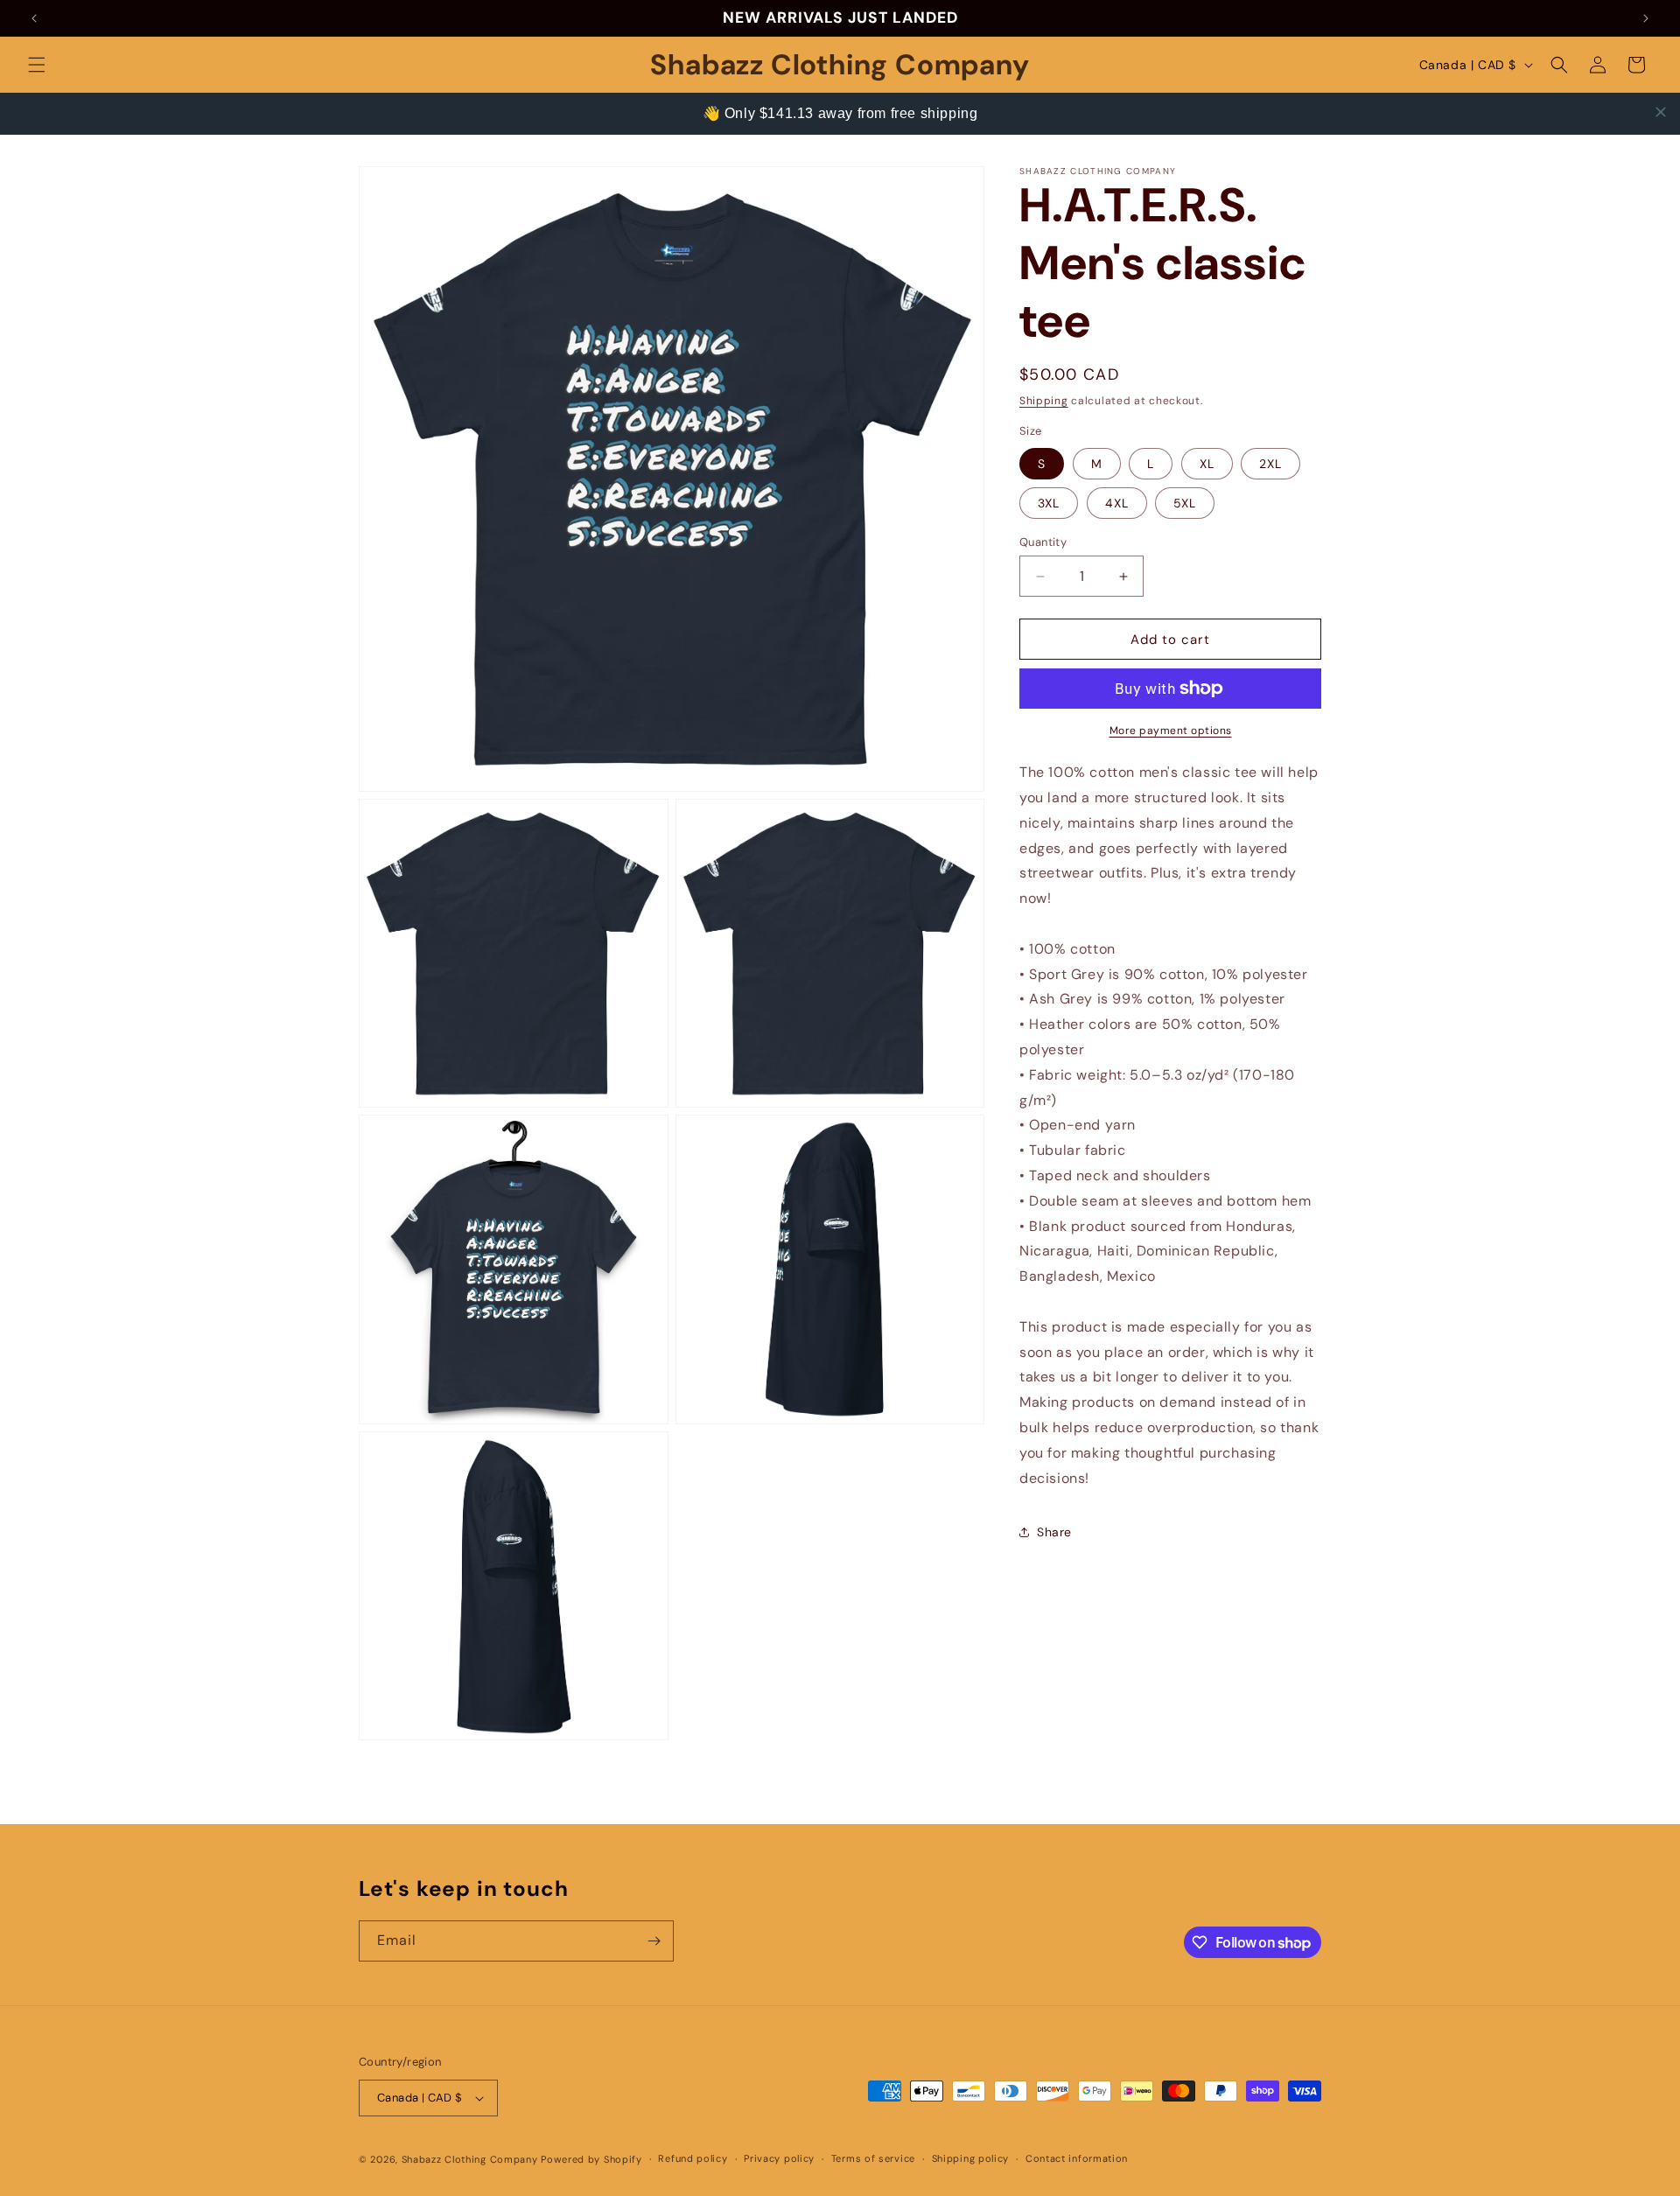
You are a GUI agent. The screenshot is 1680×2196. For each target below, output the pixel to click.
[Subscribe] (654, 1941)
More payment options (1171, 731)
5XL (1185, 503)
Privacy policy (779, 2158)
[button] (37, 65)
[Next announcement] (1646, 18)
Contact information (1077, 2158)
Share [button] (1054, 1532)
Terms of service (873, 2158)
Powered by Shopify (591, 2159)
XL (1207, 464)
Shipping (1044, 401)
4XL (1117, 503)
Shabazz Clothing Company (470, 2159)
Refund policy (693, 2158)
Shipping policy (971, 2158)
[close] (1661, 112)
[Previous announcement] (34, 18)
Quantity (1043, 542)
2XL (1270, 464)
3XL (1049, 503)
